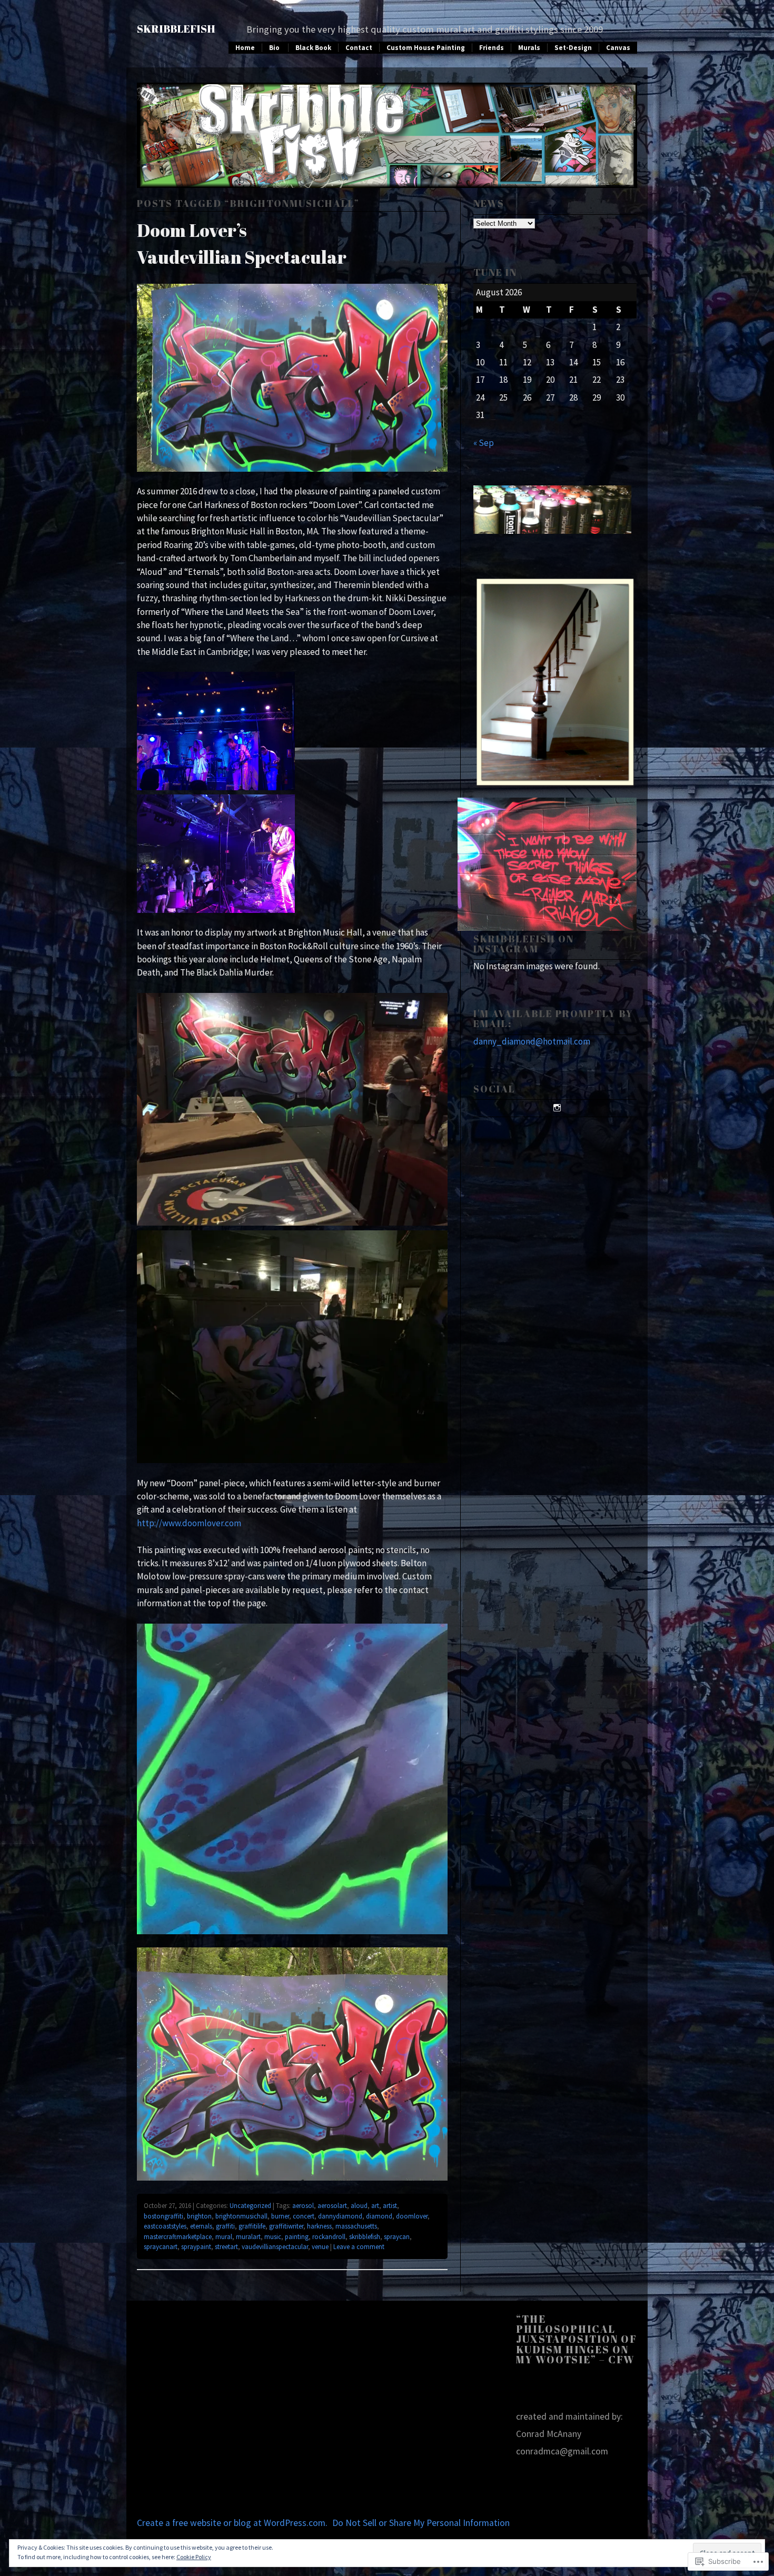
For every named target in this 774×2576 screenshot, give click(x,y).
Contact (359, 48)
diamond (379, 2216)
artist (390, 2206)
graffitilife (252, 2226)
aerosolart (332, 2206)
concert (304, 2216)
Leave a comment (359, 2247)
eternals (201, 2226)
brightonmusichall (241, 2216)
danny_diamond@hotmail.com (532, 1041)
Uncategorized (250, 2206)
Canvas (618, 48)
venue (320, 2247)
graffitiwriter (286, 2226)
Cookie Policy (194, 2557)
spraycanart (161, 2247)
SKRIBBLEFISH (176, 29)
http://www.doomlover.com (189, 1523)
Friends (492, 48)
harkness (319, 2226)
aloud (359, 2206)
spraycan (397, 2237)
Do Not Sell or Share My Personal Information (421, 2523)
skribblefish (365, 2237)
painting (297, 2237)
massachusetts (356, 2226)
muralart (248, 2237)
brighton (199, 2216)
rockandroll (329, 2237)
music (273, 2237)
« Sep (484, 443)
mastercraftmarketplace (178, 2237)
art (375, 2206)
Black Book (313, 48)
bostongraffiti (163, 2216)
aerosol (303, 2206)
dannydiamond (340, 2216)
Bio (274, 48)
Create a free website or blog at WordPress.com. (232, 2523)
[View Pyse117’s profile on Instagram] (555, 1108)
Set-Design (573, 48)
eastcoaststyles (165, 2226)
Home (245, 48)
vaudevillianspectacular (275, 2247)
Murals (529, 48)
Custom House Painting (426, 48)
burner (280, 2216)
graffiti (225, 2226)
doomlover (412, 2216)
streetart (226, 2247)
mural (224, 2237)
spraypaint (196, 2247)
